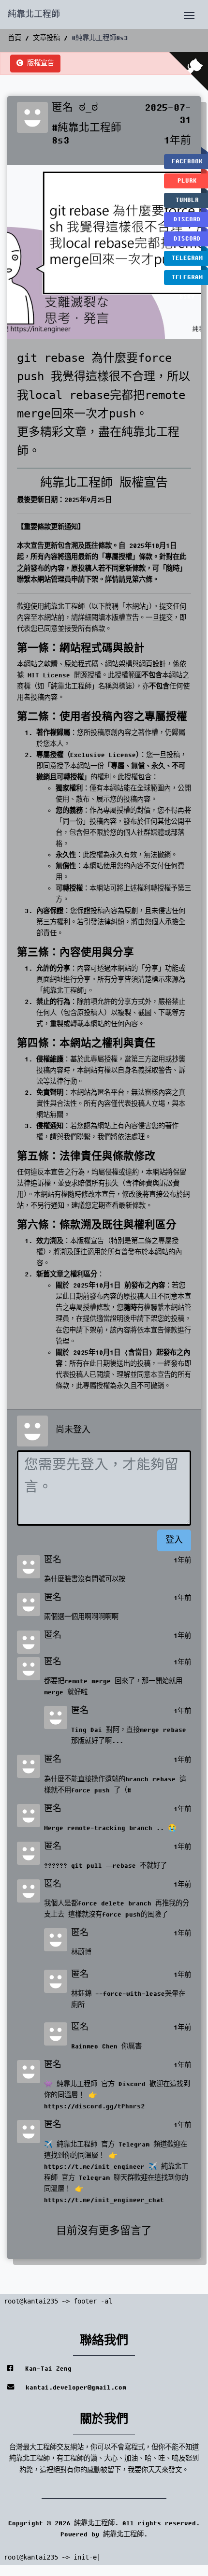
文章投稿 (46, 38)
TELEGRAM (187, 258)
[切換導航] (189, 14)
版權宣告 (39, 63)
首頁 (15, 38)
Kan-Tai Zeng (46, 2369)
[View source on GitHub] (189, 72)
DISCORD (187, 219)
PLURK (187, 181)
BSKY (187, 297)
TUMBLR (187, 200)
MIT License (49, 675)
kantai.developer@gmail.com (74, 2388)
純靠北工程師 (34, 14)
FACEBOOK (187, 161)
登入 (174, 1540)
